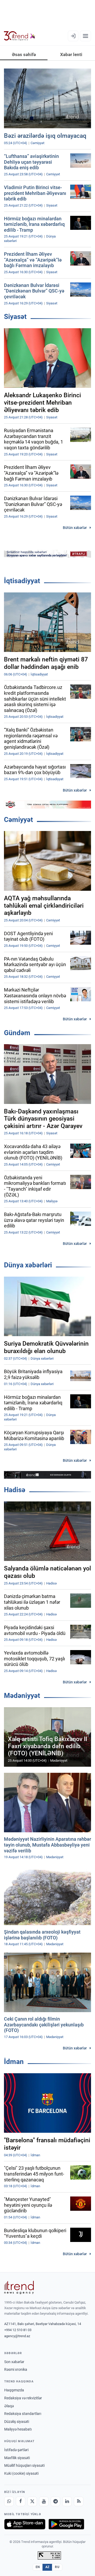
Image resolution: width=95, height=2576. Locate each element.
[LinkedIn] (67, 2501)
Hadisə (15, 1490)
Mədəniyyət (22, 1696)
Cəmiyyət (18, 820)
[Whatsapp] (9, 2501)
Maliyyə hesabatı (18, 2429)
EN (38, 2567)
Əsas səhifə (24, 54)
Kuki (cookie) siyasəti (21, 2473)
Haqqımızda (14, 2390)
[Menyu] (85, 36)
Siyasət (15, 317)
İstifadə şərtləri (16, 2450)
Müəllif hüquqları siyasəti (24, 2465)
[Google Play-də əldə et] (66, 2524)
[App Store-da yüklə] (25, 2524)
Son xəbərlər (14, 2362)
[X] (32, 2501)
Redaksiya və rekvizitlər (23, 2398)
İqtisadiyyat (22, 581)
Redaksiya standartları (23, 2414)
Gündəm (17, 1033)
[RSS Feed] (79, 2501)
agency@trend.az (17, 2336)
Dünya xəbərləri (28, 1265)
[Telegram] (55, 2501)
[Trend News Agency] (19, 2287)
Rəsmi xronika (16, 2369)
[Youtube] (44, 2501)
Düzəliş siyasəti (17, 2422)
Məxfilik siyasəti (17, 2458)
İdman (14, 2062)
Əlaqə (9, 2406)
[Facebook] (21, 2501)
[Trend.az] (20, 36)
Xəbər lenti (71, 54)
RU (57, 2567)
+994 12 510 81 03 (18, 2330)
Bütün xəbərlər (75, 528)
